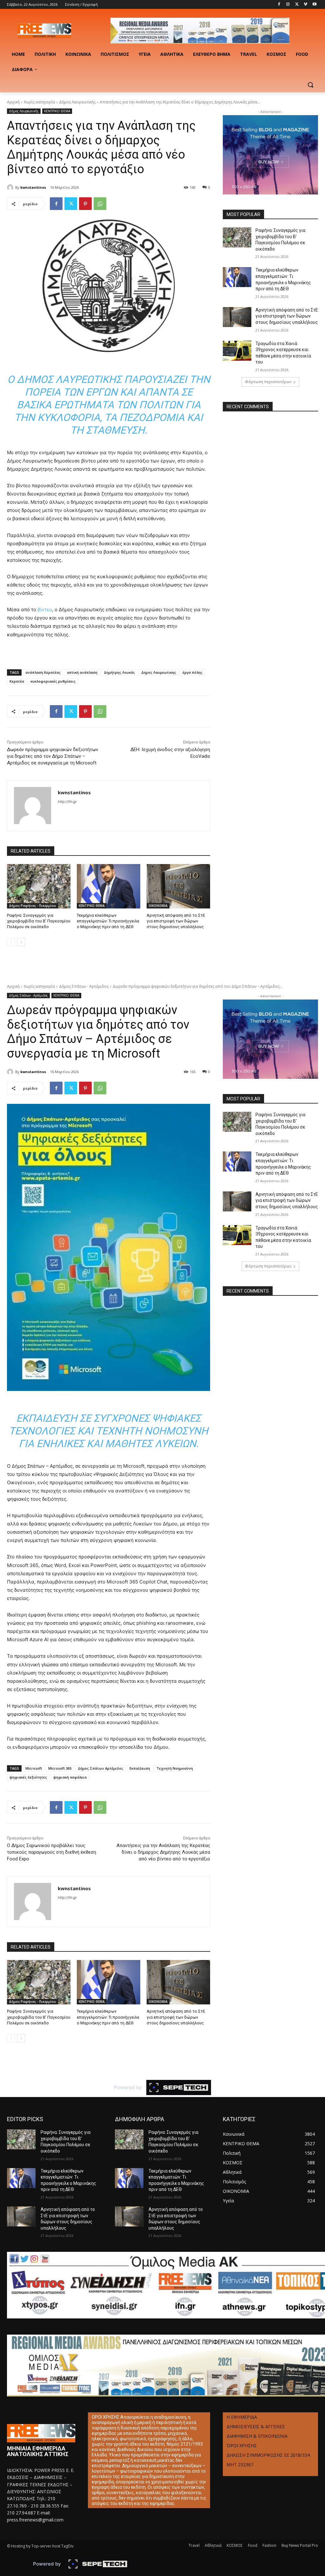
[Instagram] (288, 5)
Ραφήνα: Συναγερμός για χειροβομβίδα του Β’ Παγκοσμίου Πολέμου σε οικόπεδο (39, 921)
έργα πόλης (192, 672)
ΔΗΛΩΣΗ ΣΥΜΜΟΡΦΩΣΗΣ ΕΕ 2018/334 (268, 2455)
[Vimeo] (305, 5)
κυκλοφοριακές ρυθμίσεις (53, 681)
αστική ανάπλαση (82, 672)
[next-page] (21, 942)
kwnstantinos (33, 187)
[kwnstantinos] (11, 187)
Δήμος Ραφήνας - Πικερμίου (33, 906)
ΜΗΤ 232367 (240, 2465)
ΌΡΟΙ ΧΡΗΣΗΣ (242, 2445)
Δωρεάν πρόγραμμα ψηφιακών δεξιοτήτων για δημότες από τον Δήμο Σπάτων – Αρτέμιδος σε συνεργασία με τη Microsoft (53, 756)
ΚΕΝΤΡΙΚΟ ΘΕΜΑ (57, 111)
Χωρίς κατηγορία (39, 102)
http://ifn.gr (67, 802)
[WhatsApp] (100, 204)
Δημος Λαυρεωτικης (159, 672)
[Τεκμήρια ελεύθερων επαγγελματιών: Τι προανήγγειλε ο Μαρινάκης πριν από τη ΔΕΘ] (109, 886)
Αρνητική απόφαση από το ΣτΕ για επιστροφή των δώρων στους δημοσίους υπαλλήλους (176, 921)
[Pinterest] (85, 204)
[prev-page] (11, 942)
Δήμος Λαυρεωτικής (77, 102)
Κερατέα (17, 681)
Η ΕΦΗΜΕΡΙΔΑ (242, 2417)
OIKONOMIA (158, 906)
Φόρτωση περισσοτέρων (268, 382)
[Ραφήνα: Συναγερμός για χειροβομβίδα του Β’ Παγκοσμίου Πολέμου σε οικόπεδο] (39, 886)
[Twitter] (297, 5)
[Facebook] (279, 5)
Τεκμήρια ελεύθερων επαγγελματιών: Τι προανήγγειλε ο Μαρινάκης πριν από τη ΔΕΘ (108, 921)
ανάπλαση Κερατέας (43, 672)
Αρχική (13, 102)
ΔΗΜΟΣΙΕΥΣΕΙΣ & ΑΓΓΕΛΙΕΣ (256, 2426)
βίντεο (45, 610)
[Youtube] (314, 5)
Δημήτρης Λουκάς (119, 672)
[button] (310, 85)
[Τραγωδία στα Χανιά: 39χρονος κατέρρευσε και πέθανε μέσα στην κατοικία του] (237, 351)
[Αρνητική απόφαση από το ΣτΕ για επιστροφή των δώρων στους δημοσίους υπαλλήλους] (178, 886)
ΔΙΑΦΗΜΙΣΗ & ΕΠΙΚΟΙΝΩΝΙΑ (257, 2436)
